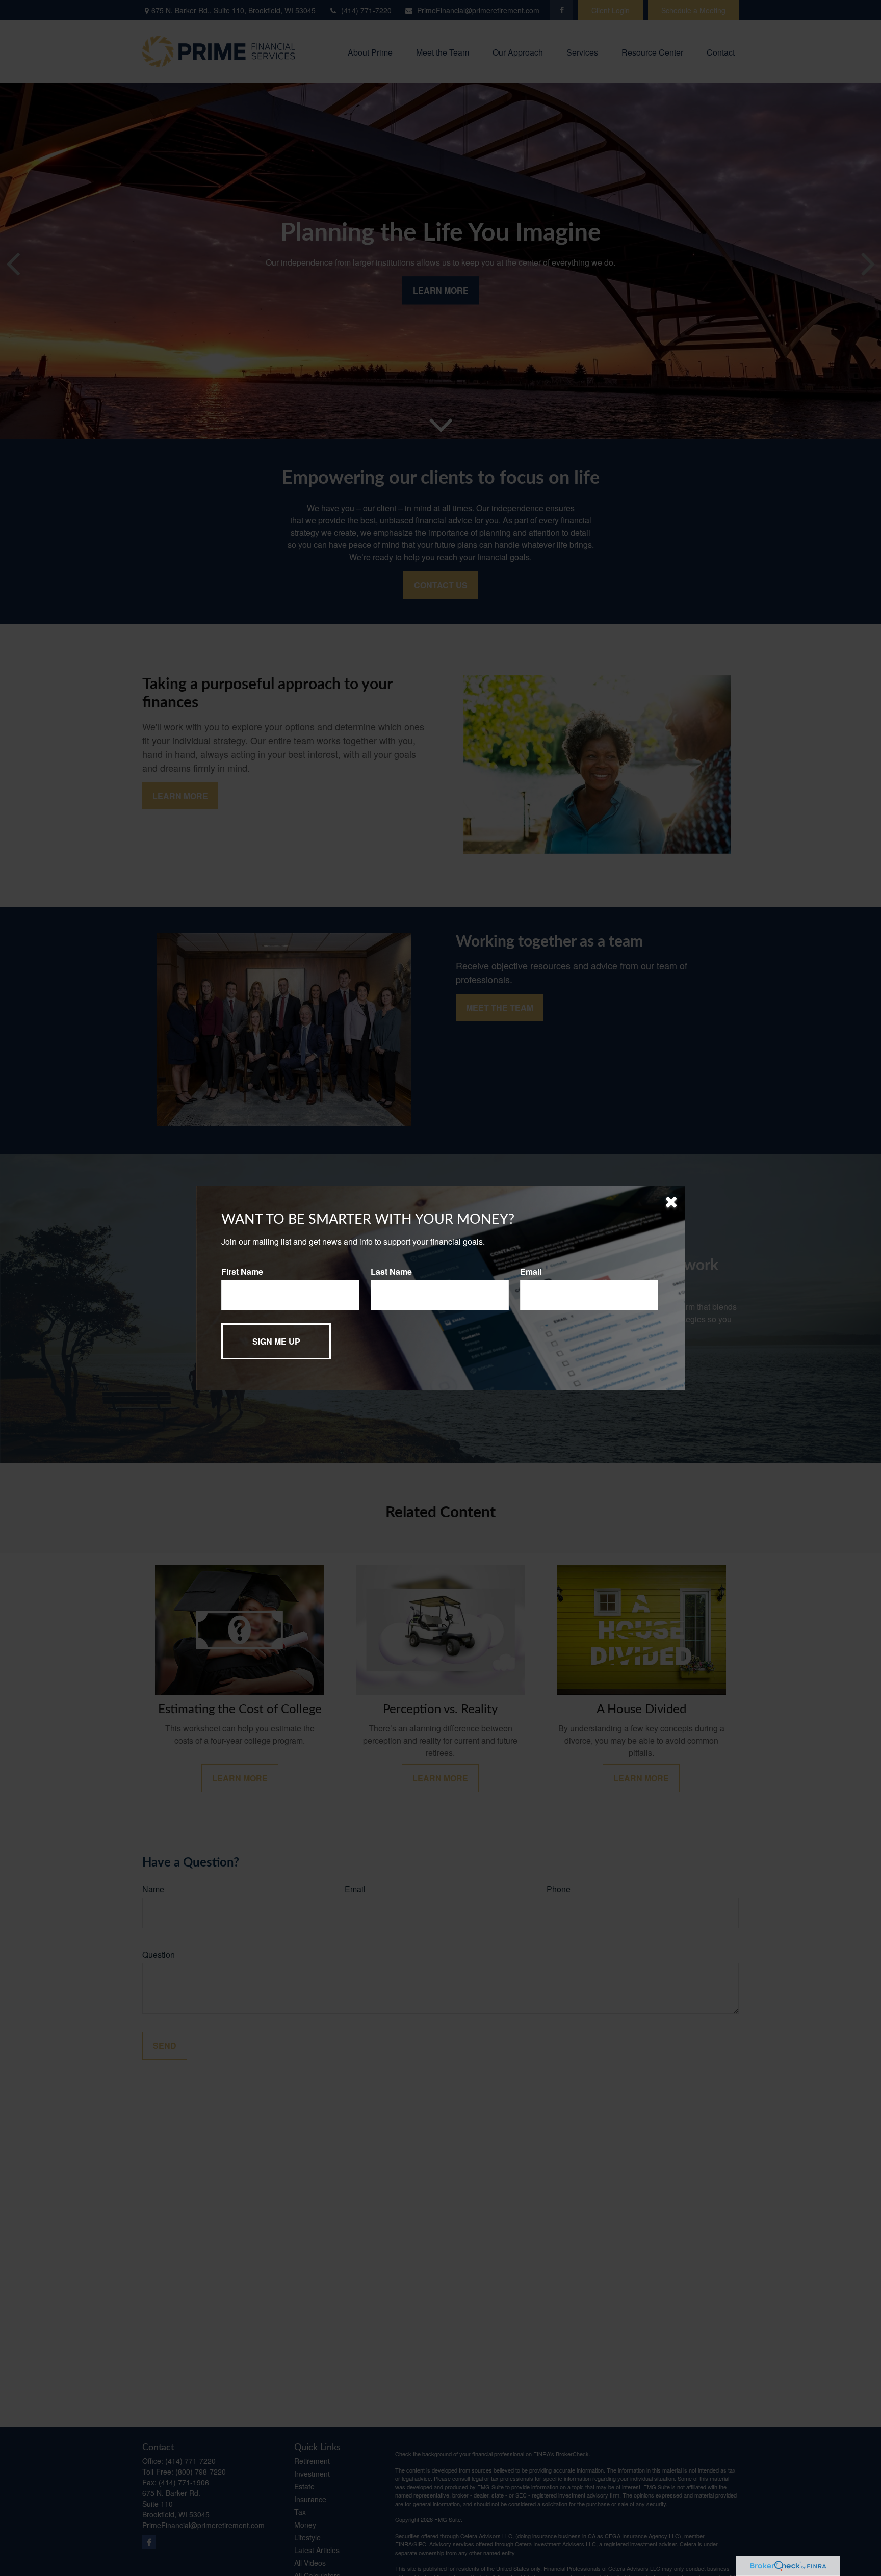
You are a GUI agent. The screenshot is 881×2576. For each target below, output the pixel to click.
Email (531, 1271)
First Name (242, 1271)
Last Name (391, 1271)
